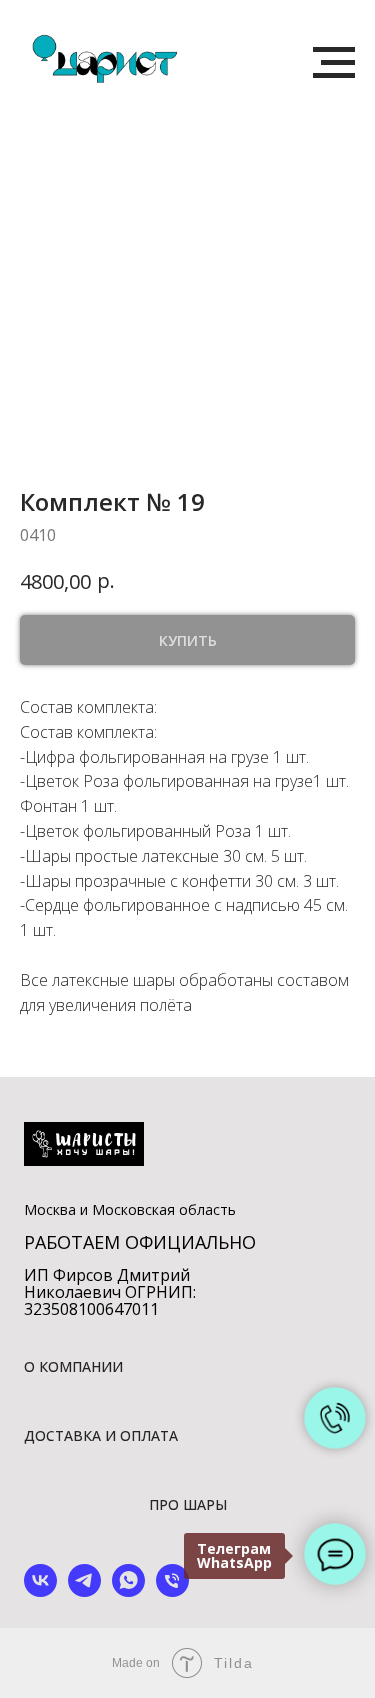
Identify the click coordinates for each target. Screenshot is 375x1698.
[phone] (172, 1591)
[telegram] (84, 1591)
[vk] (40, 1591)
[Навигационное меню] (334, 63)
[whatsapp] (128, 1591)
